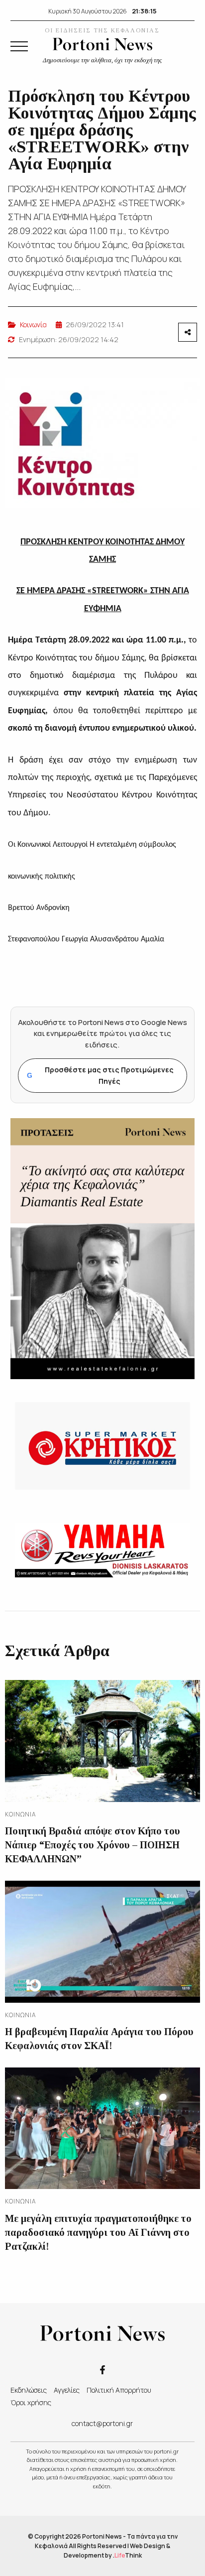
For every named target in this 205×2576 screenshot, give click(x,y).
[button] (19, 46)
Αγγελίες (67, 2390)
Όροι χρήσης (31, 2402)
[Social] (102, 2369)
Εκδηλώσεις (29, 2390)
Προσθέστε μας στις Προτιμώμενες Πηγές (100, 1075)
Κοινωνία (33, 324)
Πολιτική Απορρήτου (119, 2390)
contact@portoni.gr (102, 2423)
